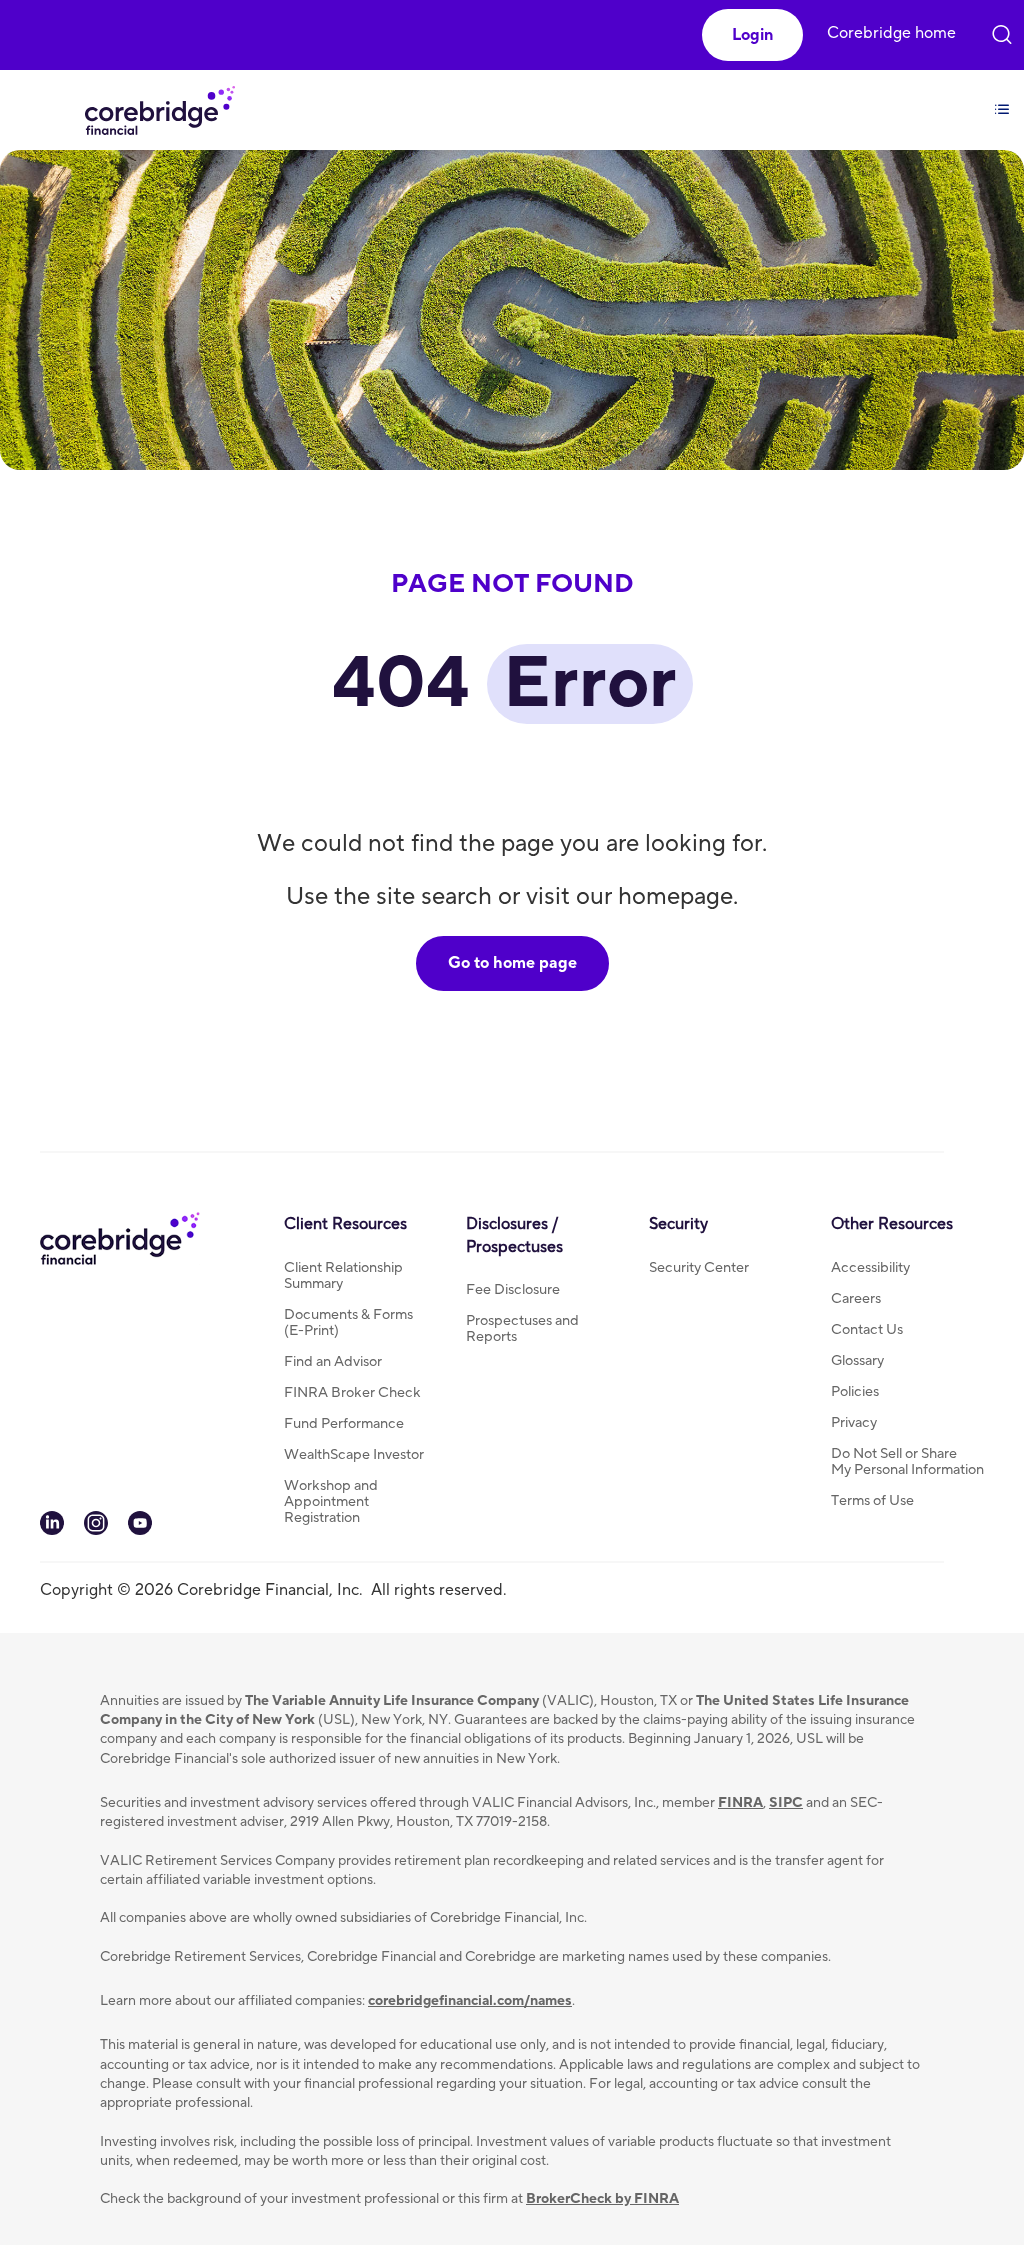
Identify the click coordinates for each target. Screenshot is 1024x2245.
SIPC (786, 1803)
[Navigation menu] (1002, 97)
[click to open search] (1002, 30)
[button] (752, 35)
